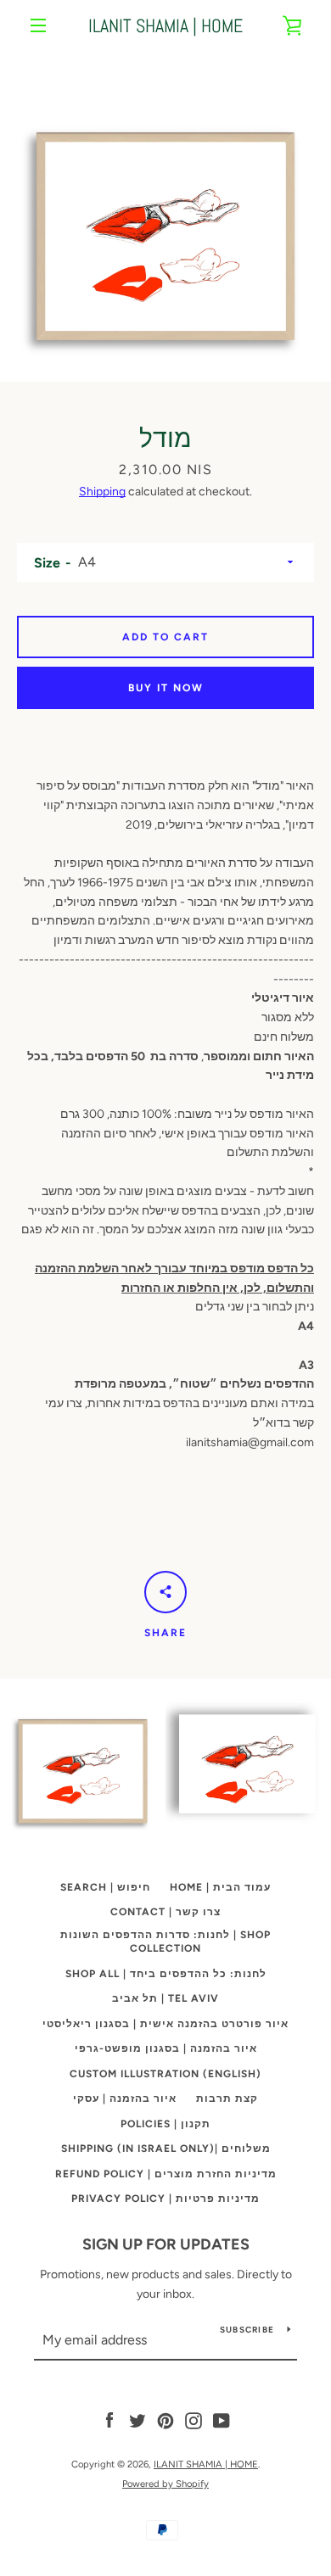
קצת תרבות (227, 2098)
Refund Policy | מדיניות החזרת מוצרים (166, 2174)
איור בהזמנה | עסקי (125, 2098)
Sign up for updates (166, 2244)
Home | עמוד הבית (220, 1887)
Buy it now (166, 688)
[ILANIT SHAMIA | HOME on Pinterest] (165, 2420)
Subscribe (247, 2330)
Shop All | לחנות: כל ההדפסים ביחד (166, 1974)
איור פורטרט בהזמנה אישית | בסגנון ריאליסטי (165, 2024)
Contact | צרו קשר (165, 1912)
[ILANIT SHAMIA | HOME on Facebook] (109, 2420)
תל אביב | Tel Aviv (165, 1998)
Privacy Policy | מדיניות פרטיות (165, 2199)
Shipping (102, 492)
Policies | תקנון (165, 2124)
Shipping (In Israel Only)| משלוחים (166, 2149)
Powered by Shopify (165, 2484)
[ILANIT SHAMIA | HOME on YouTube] (222, 2420)
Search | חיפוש (105, 1887)
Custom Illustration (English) (165, 2074)
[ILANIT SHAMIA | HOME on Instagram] (194, 2420)
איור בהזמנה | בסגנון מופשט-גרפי (166, 2048)
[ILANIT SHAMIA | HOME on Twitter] (137, 2420)
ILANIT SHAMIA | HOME (165, 25)
